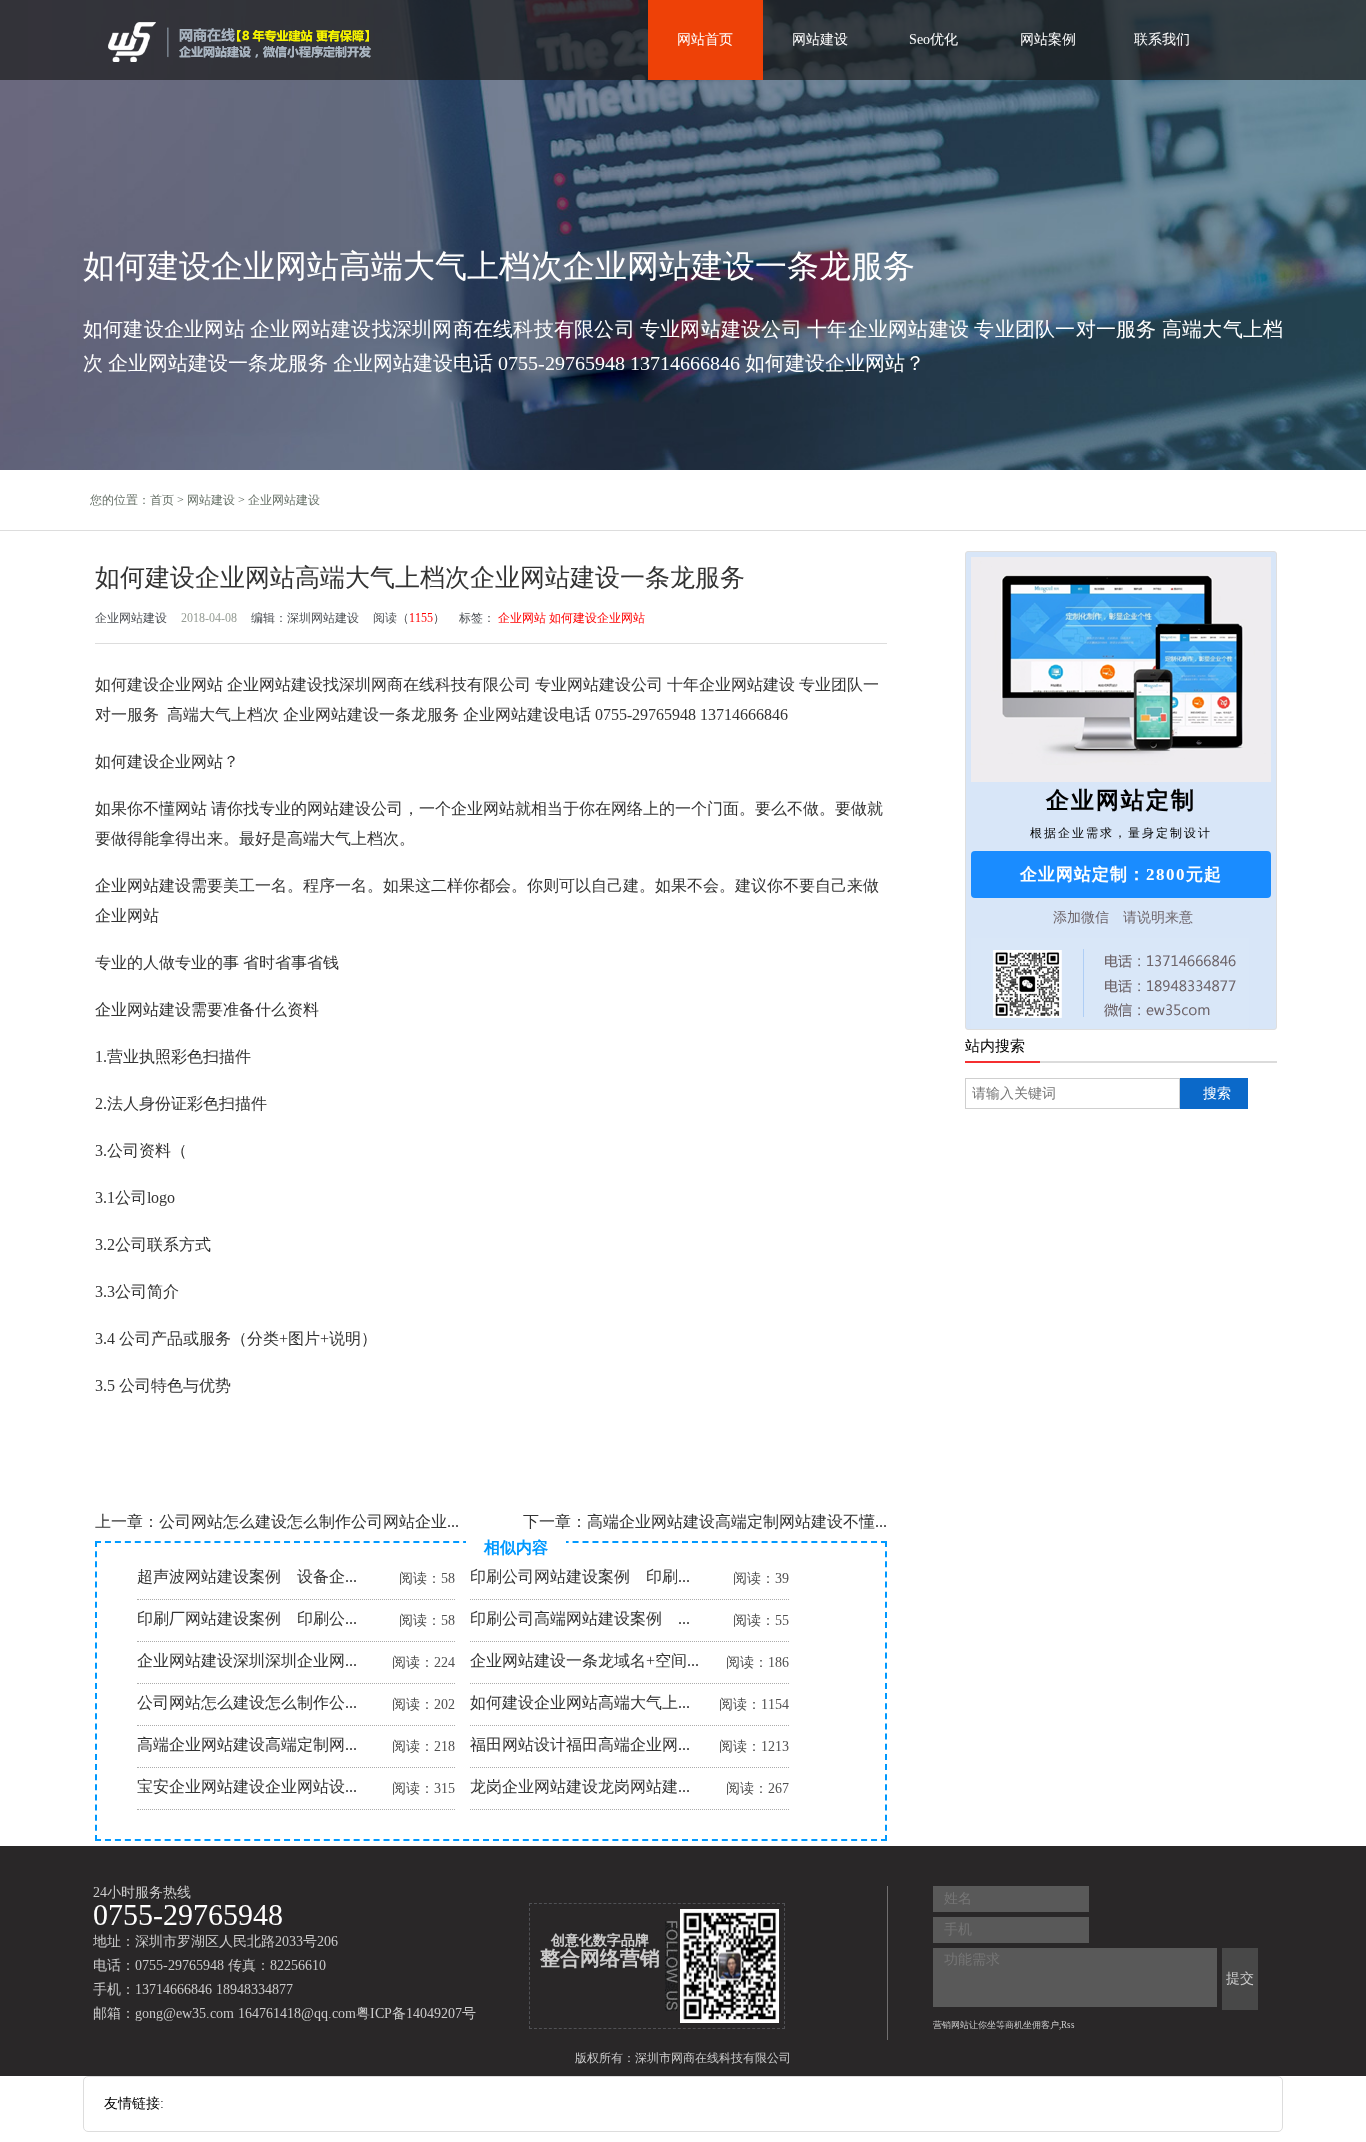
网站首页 (705, 39)
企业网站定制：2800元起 (1121, 874)
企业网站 (522, 618)
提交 (1240, 1978)
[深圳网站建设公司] (242, 40)
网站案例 (1048, 39)
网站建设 (820, 39)
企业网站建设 (284, 500)
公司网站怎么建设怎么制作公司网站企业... (309, 1521)
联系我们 (1162, 39)
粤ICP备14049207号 (416, 2013)
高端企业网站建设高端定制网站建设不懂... (737, 1521)
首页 (162, 500)
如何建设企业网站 (597, 618)
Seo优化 (933, 39)
